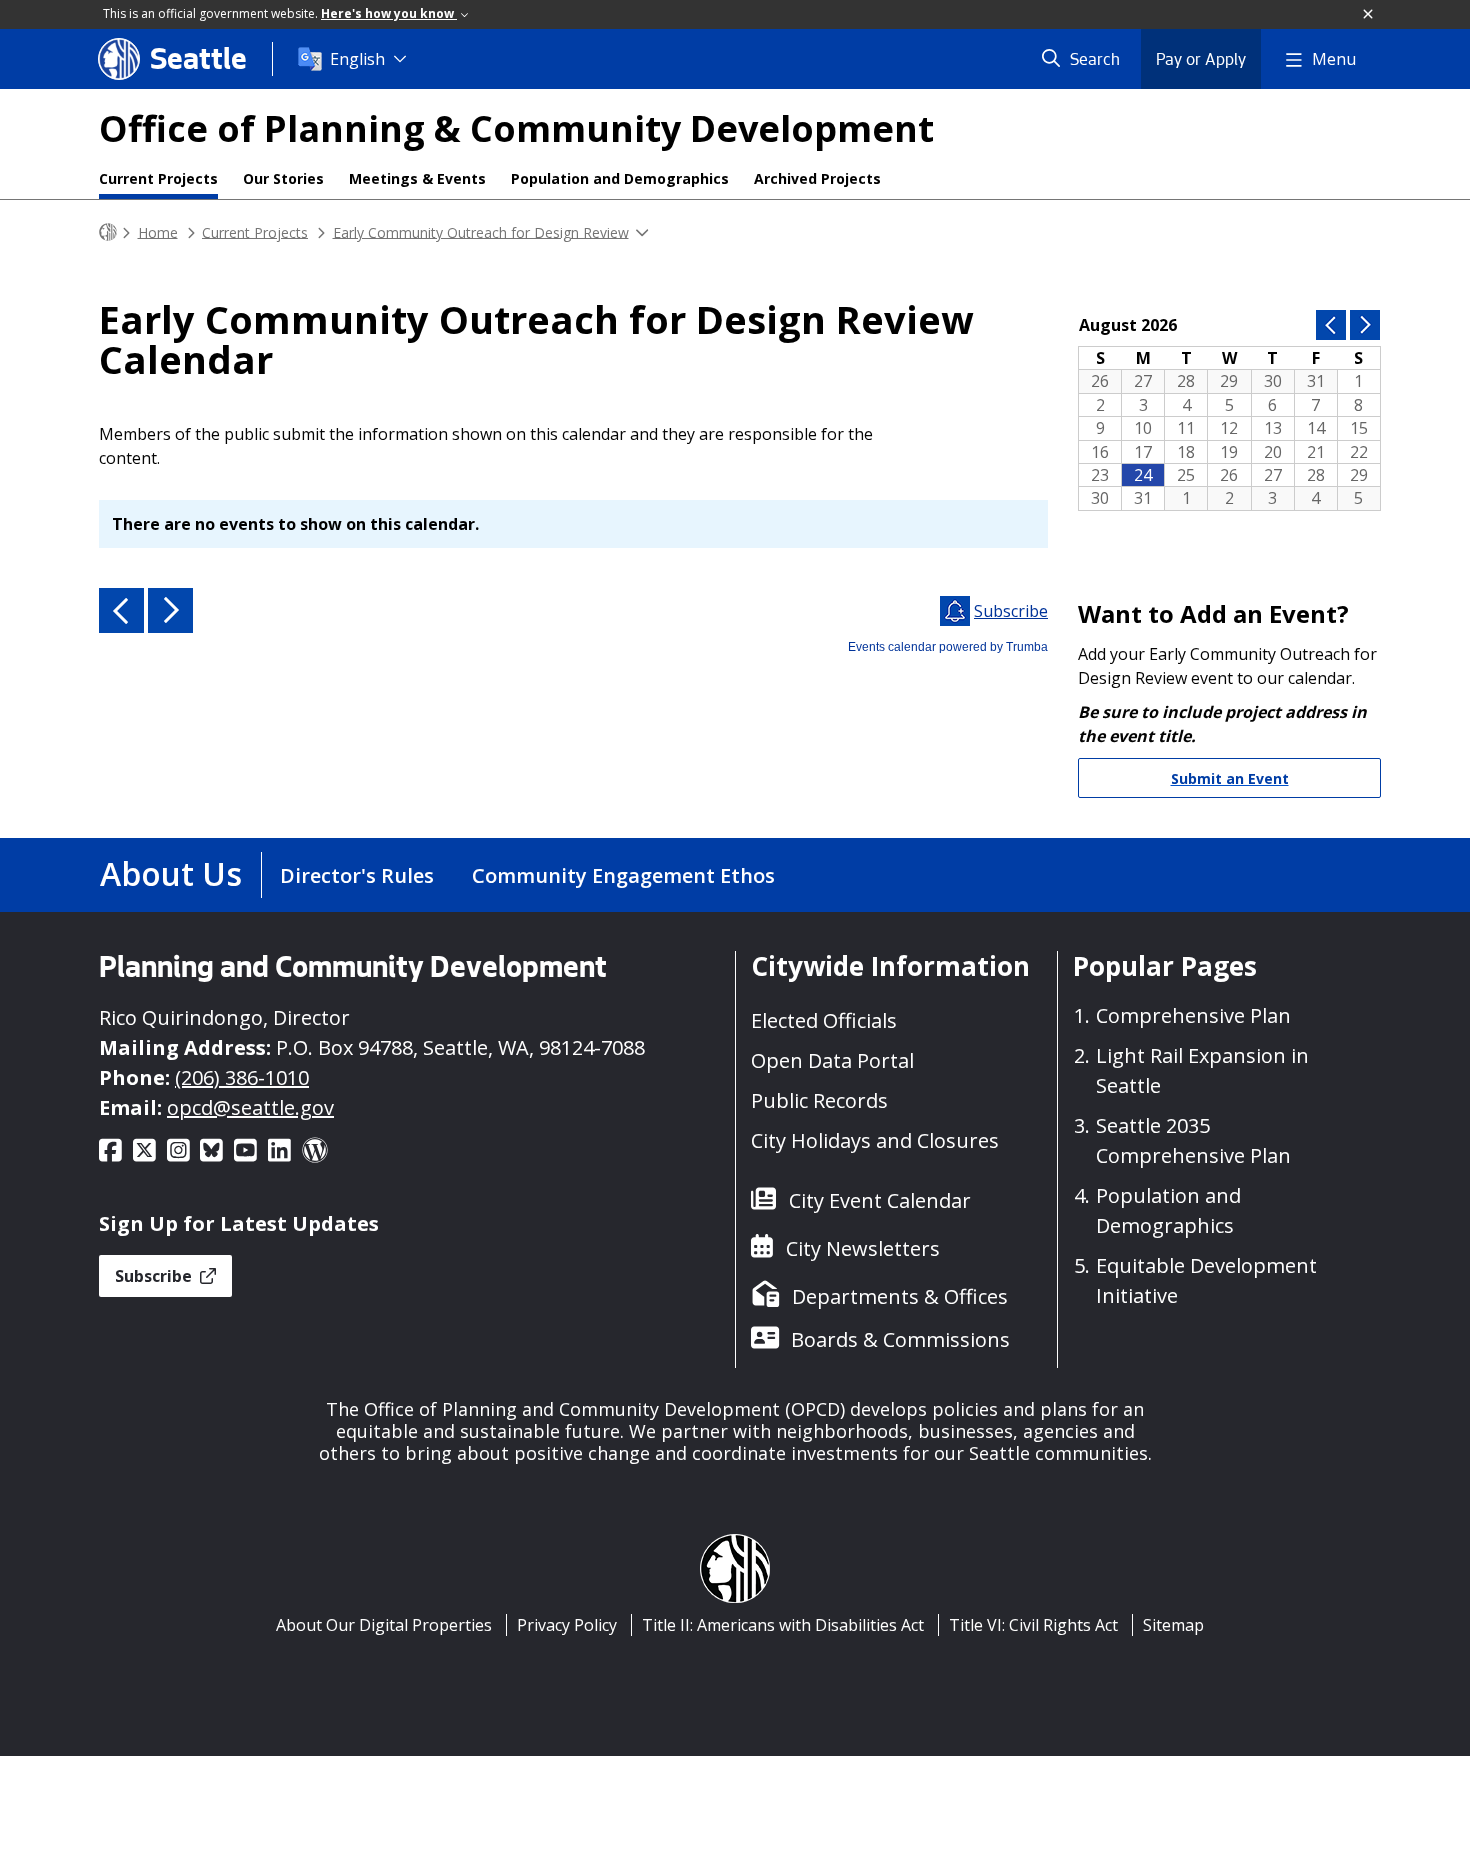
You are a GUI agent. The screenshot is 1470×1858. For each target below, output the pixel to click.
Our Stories (283, 178)
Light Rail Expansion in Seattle (1202, 1070)
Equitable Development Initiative (1206, 1280)
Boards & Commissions (900, 1339)
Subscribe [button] (155, 1276)
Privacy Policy (567, 1625)
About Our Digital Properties (384, 1625)
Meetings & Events (417, 178)
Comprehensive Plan (1193, 1015)
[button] (1369, 15)
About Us (171, 873)
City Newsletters (863, 1248)
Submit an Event (1230, 778)
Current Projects (158, 178)
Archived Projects (817, 178)
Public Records (819, 1100)
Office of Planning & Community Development (516, 128)
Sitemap (1173, 1625)
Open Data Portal (832, 1060)
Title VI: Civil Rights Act (1033, 1625)
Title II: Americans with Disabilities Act (783, 1625)
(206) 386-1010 (242, 1077)
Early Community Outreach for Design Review (481, 231)
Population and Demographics (620, 178)
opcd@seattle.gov (250, 1107)
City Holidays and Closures (875, 1140)
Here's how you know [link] (389, 13)
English (357, 59)
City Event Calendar (880, 1200)
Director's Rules (357, 875)
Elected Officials (824, 1020)
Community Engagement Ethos (623, 875)
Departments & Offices (900, 1296)
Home (158, 231)
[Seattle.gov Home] (108, 232)
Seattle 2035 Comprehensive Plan (1193, 1140)
